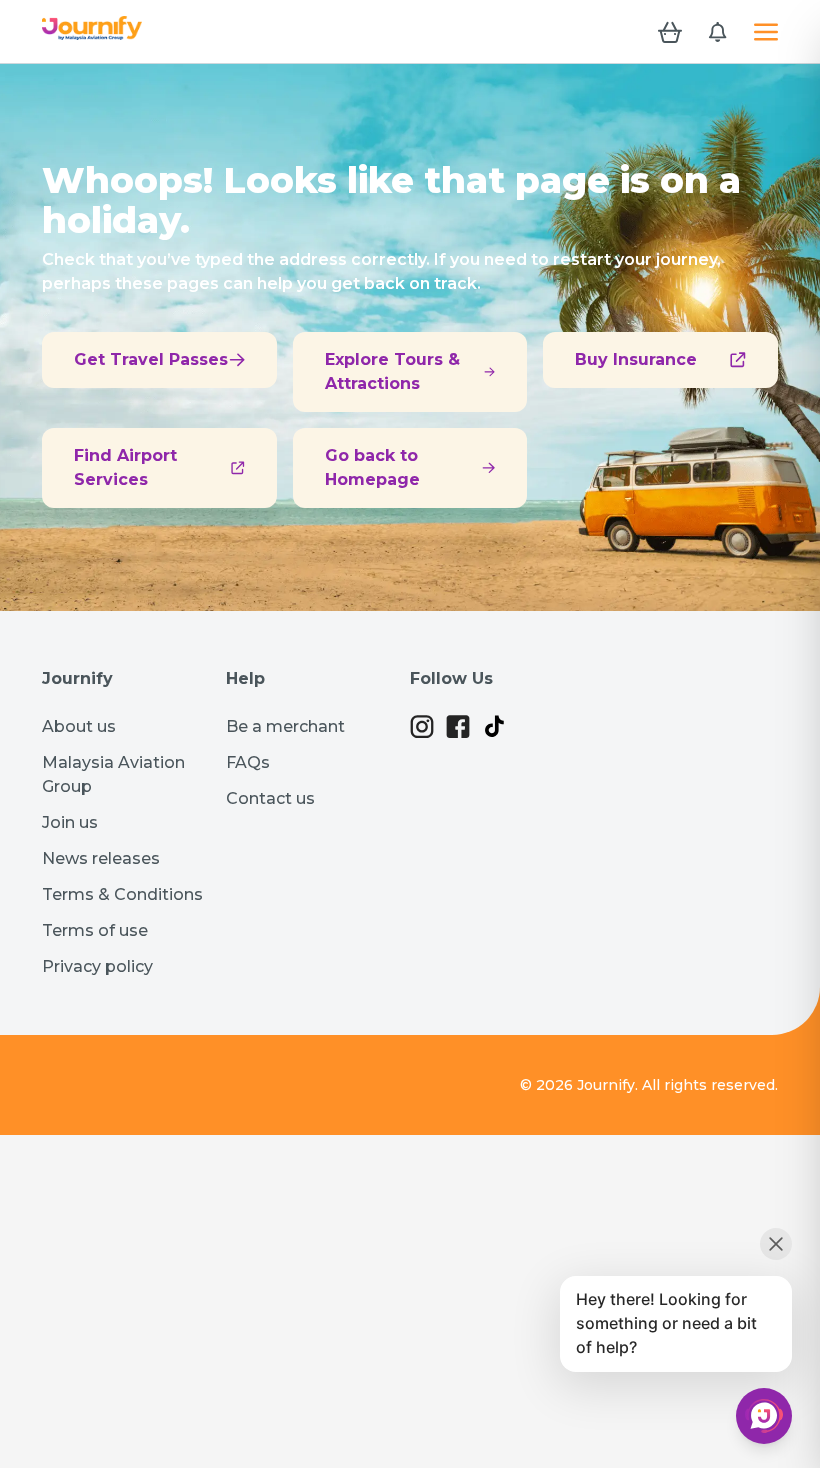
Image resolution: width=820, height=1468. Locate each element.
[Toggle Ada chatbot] (764, 1416)
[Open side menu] (766, 32)
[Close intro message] (776, 1244)
